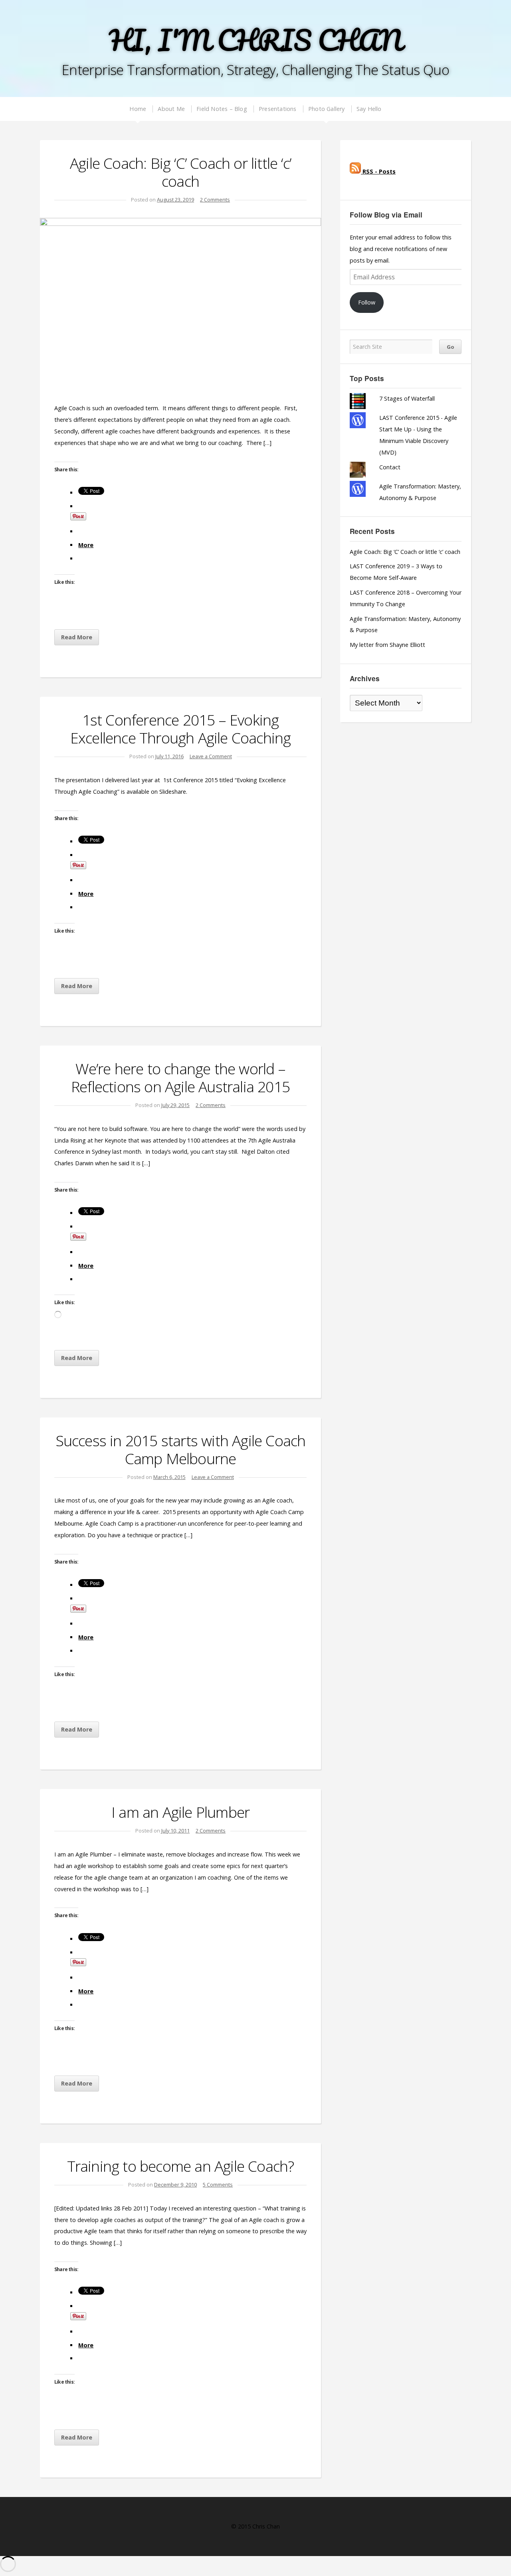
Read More (77, 637)
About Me (171, 109)
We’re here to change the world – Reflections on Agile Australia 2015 (180, 1077)
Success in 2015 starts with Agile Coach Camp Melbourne (181, 1449)
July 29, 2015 (175, 1105)
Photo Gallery (327, 109)
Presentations (278, 109)
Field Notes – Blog (222, 109)
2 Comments (215, 200)
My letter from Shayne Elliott (387, 645)
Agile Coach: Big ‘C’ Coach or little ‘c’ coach (180, 172)
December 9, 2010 (175, 2185)
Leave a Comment (211, 756)
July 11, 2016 (169, 756)
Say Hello (369, 109)
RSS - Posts (378, 171)
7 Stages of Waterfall (407, 398)
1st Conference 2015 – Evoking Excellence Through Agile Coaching (181, 729)
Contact (390, 467)
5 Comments (218, 2185)
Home (138, 109)
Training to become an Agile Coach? (181, 2166)
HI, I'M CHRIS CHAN (255, 40)
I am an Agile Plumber (180, 1812)
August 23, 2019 (175, 200)
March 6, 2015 (169, 1477)
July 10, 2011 (175, 1831)
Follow (367, 302)
